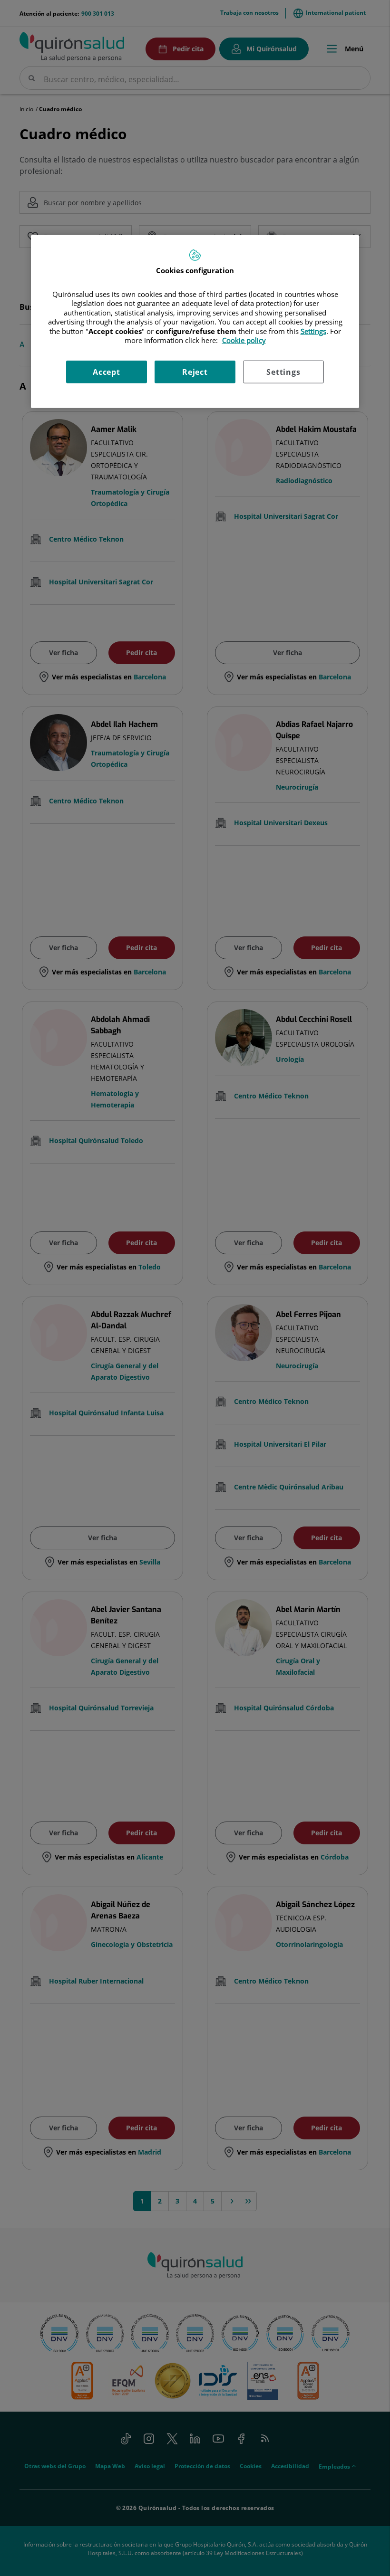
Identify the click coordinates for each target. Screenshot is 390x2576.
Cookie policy (244, 340)
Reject (195, 372)
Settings (283, 372)
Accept (107, 372)
